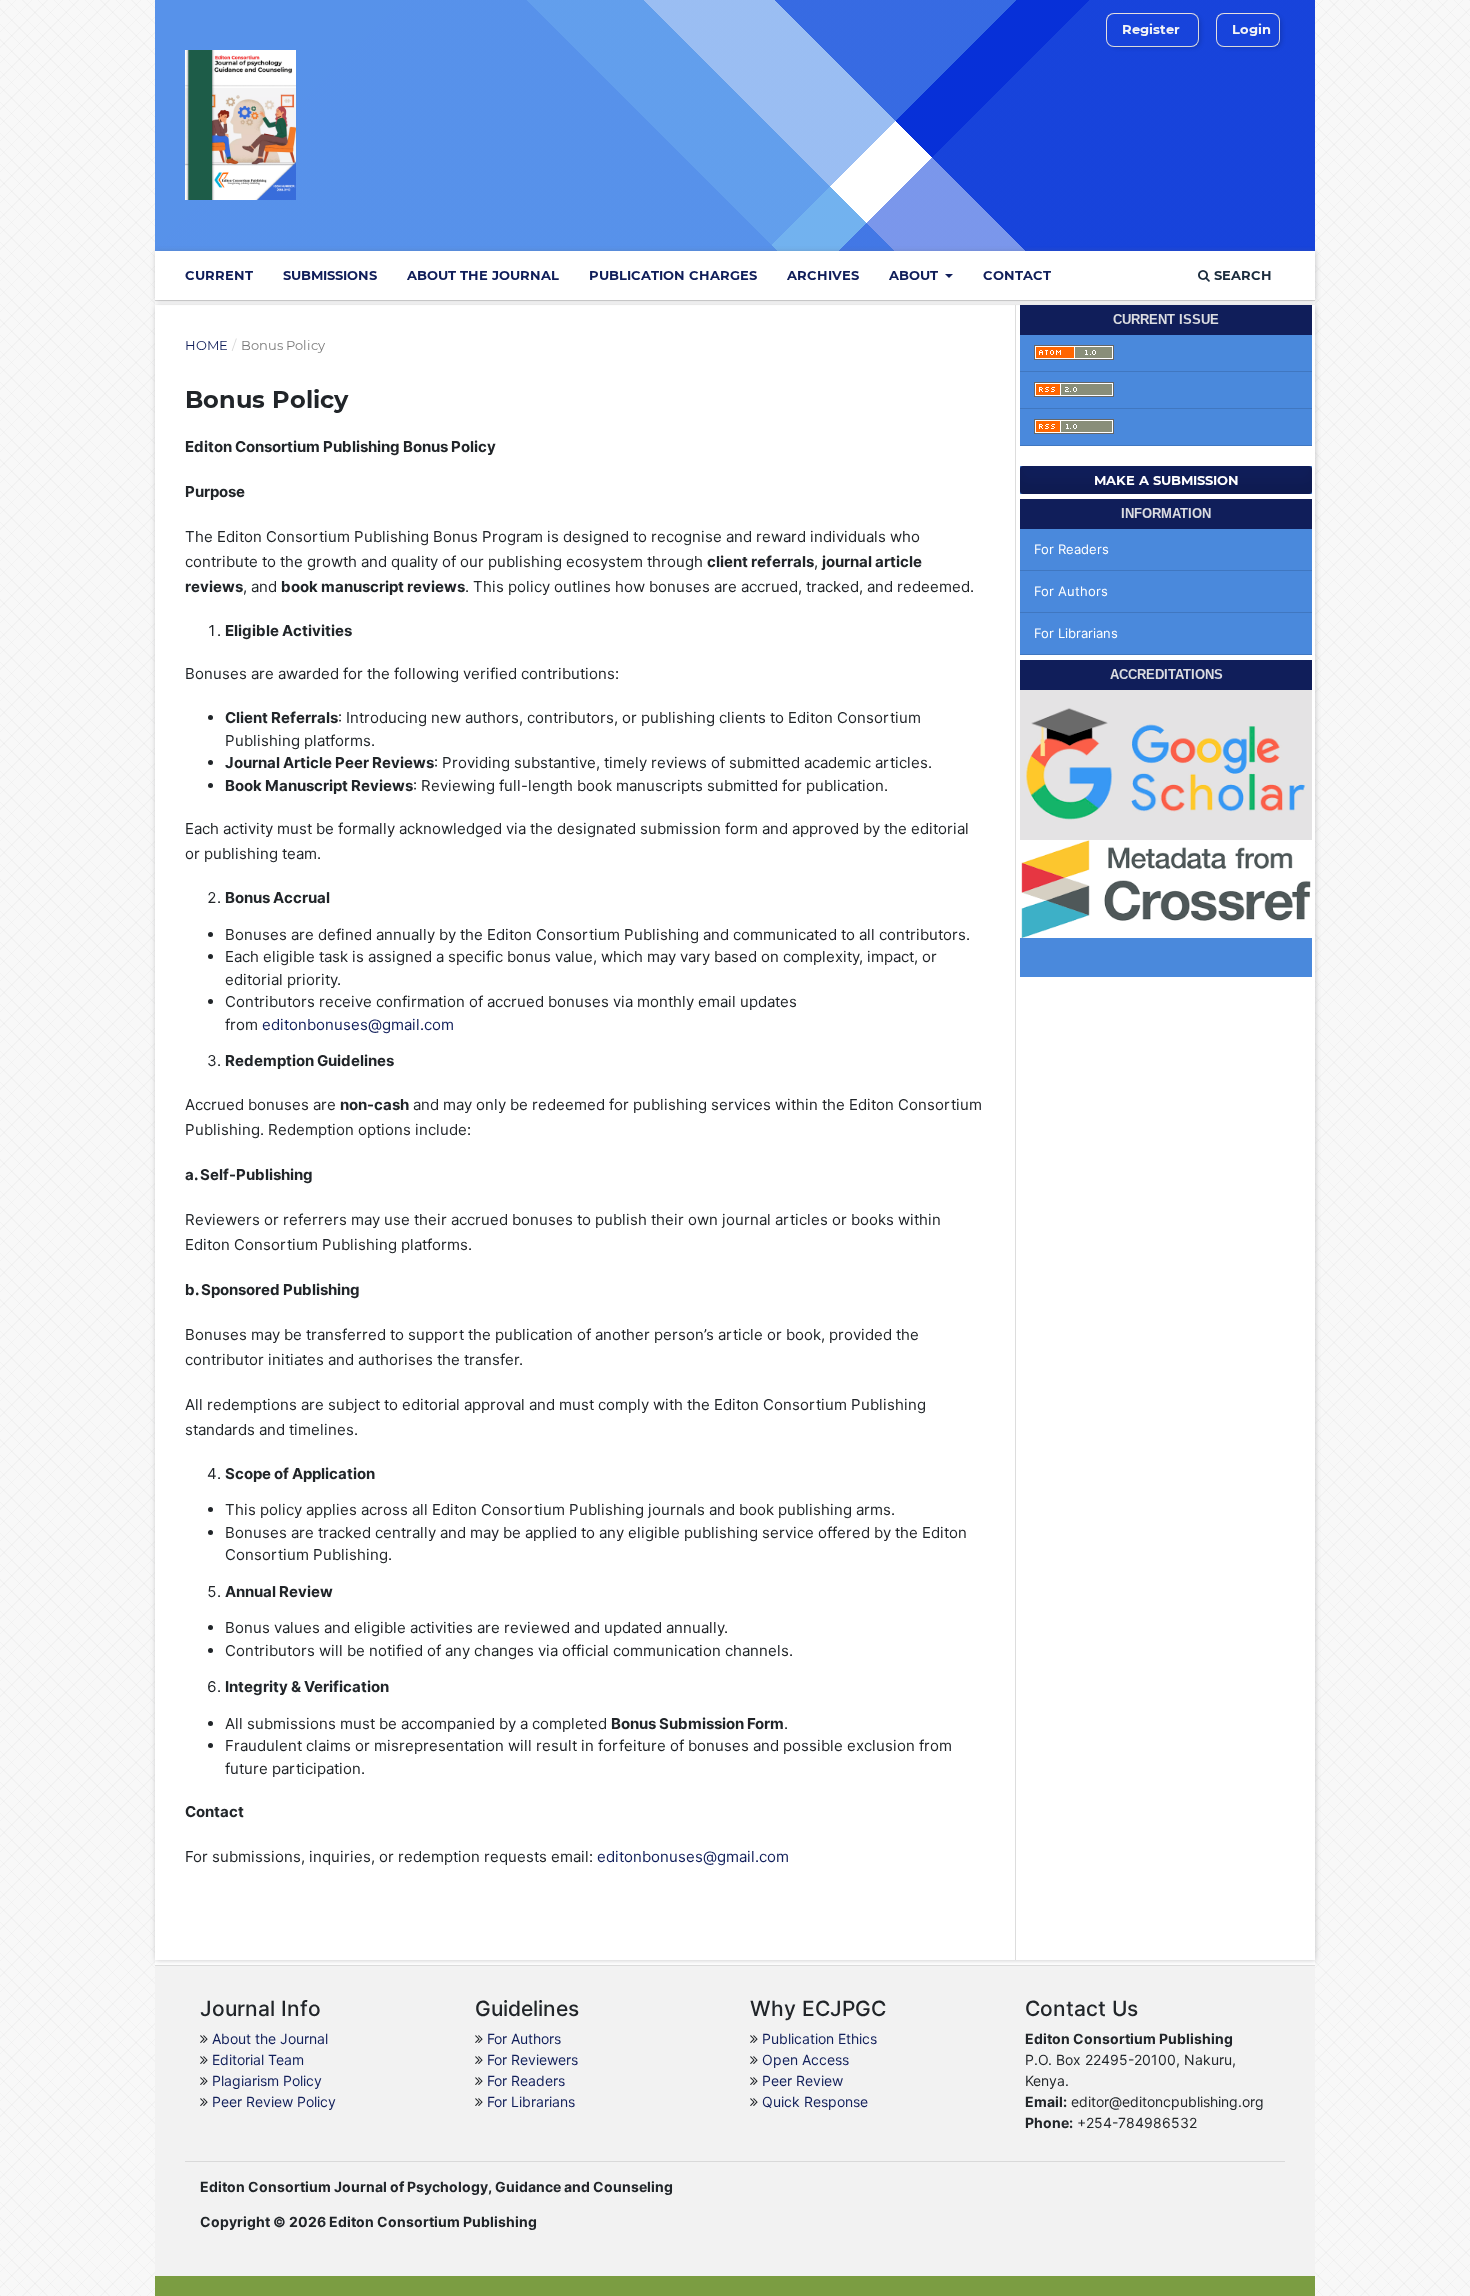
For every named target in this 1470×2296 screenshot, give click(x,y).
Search (1241, 275)
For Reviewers (532, 2059)
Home (206, 345)
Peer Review (802, 2080)
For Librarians (1076, 633)
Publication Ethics (819, 2038)
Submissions (330, 275)
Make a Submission (1166, 480)
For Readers (1071, 549)
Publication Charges (673, 275)
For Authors (1071, 591)
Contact (1017, 275)
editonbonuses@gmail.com (358, 1024)
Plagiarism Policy (267, 2080)
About (915, 275)
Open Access (805, 2059)
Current (219, 275)
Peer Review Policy (274, 2101)
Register (1151, 29)
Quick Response (815, 2101)
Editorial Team (258, 2059)
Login (1251, 29)
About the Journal (483, 275)
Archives (823, 275)
